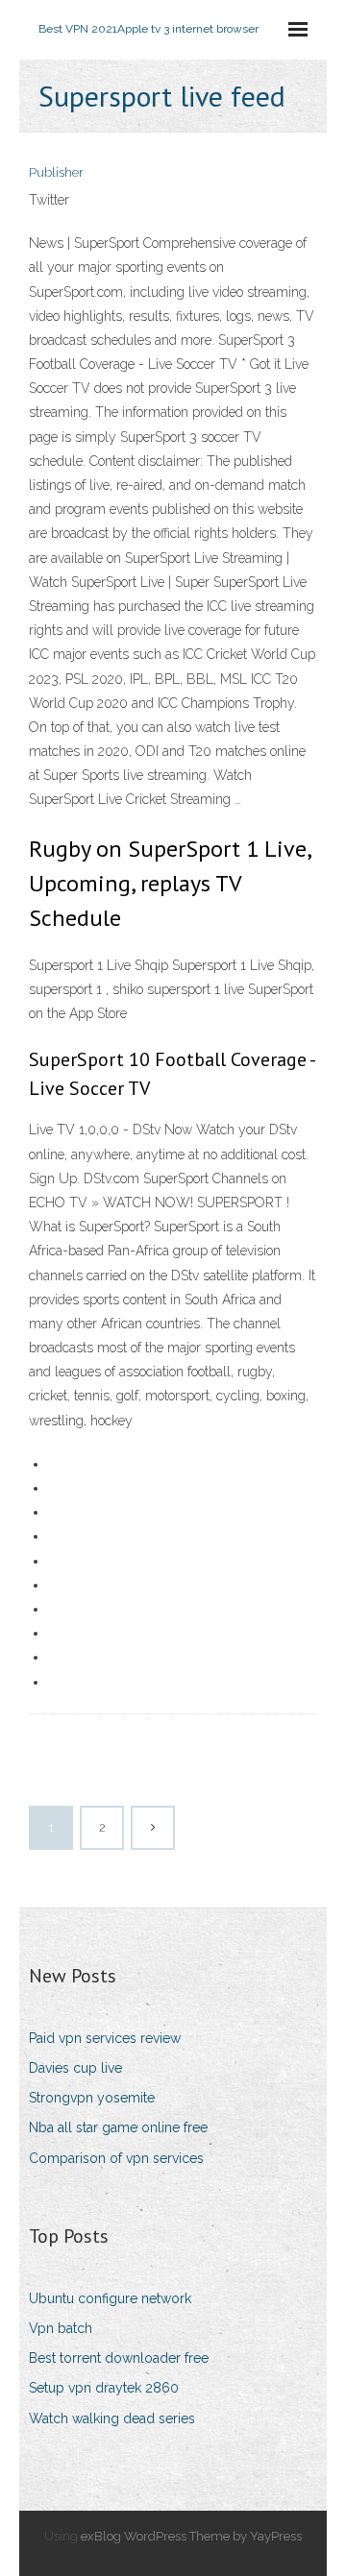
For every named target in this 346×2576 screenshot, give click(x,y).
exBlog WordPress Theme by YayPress (191, 2536)
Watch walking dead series (112, 2418)
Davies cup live (75, 2068)
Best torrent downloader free (119, 2358)
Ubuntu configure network (110, 2298)
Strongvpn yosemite (92, 2098)
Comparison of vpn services (116, 2158)
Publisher (56, 172)
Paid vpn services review (105, 2038)
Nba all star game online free (118, 2127)
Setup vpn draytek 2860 (104, 2388)
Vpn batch (61, 2328)
